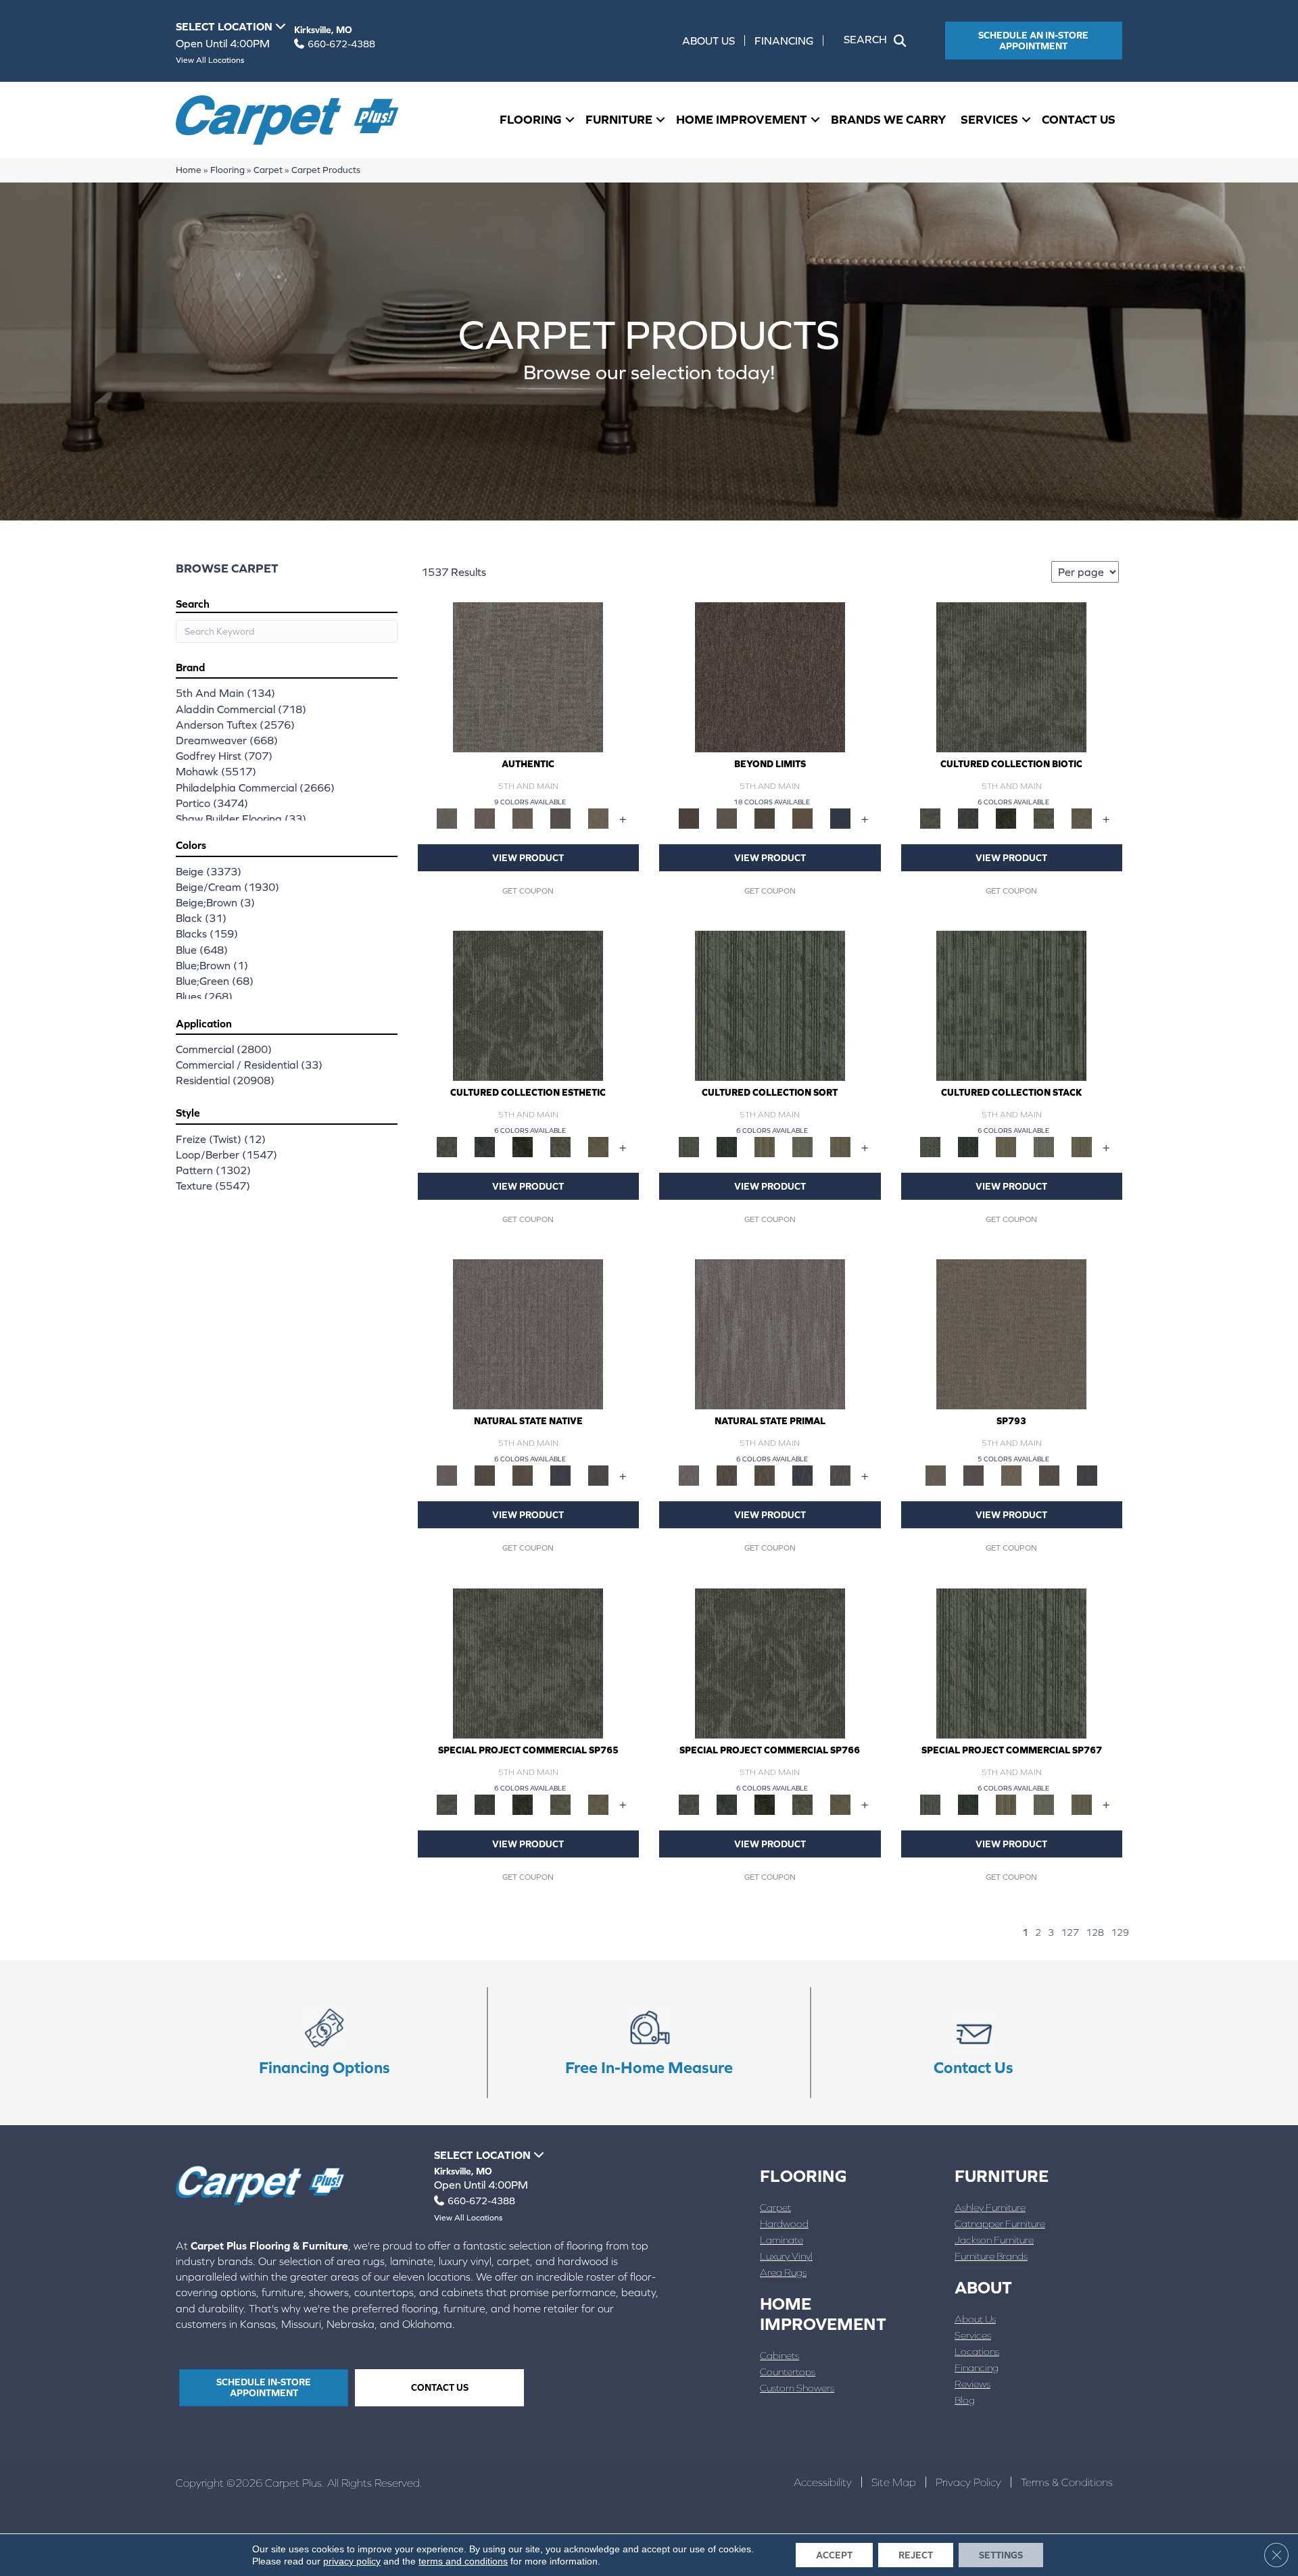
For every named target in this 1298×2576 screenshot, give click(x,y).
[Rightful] (1049, 1475)
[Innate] (560, 1475)
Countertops (788, 2372)
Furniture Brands (991, 2256)
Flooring (531, 119)
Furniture (619, 119)
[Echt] (485, 818)
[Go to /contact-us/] (973, 2043)
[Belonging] (528, 1334)
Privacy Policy (968, 2482)
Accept (834, 2555)
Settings (1001, 2555)
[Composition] (1044, 818)
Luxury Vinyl (786, 2256)
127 (1070, 1933)
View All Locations (210, 60)
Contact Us (1079, 119)
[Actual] (528, 676)
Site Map (894, 2482)
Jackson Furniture (994, 2240)
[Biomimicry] (1011, 676)
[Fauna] (802, 818)
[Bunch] (727, 1146)
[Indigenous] (523, 1475)
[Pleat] (802, 1146)
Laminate (782, 2240)
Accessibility (823, 2482)
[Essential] (485, 1475)
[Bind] (770, 1005)
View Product (528, 858)
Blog (965, 2400)
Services (989, 119)
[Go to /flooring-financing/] (324, 2043)
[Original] (598, 1475)
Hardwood (784, 2223)
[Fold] (765, 1146)
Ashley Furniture (990, 2207)
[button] (878, 41)
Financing (784, 41)
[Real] (598, 818)
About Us (708, 41)
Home (189, 170)
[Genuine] (523, 818)
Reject (916, 2555)
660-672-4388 (341, 44)
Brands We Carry (889, 119)
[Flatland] (840, 818)
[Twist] (840, 1146)
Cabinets (779, 2355)
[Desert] (727, 818)
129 (1120, 1933)
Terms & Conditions (1067, 2482)
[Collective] (1006, 818)
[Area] (770, 676)
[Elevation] (765, 818)
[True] (1087, 1475)
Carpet (268, 170)
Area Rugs (783, 2272)
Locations (977, 2351)
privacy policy (352, 2561)
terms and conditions (463, 2561)
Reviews (972, 2384)
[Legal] (560, 818)
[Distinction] (1082, 818)
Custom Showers (797, 2388)
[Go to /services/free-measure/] (649, 2043)
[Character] (968, 818)
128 (1095, 1933)
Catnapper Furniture (1000, 2223)
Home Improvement (742, 119)
